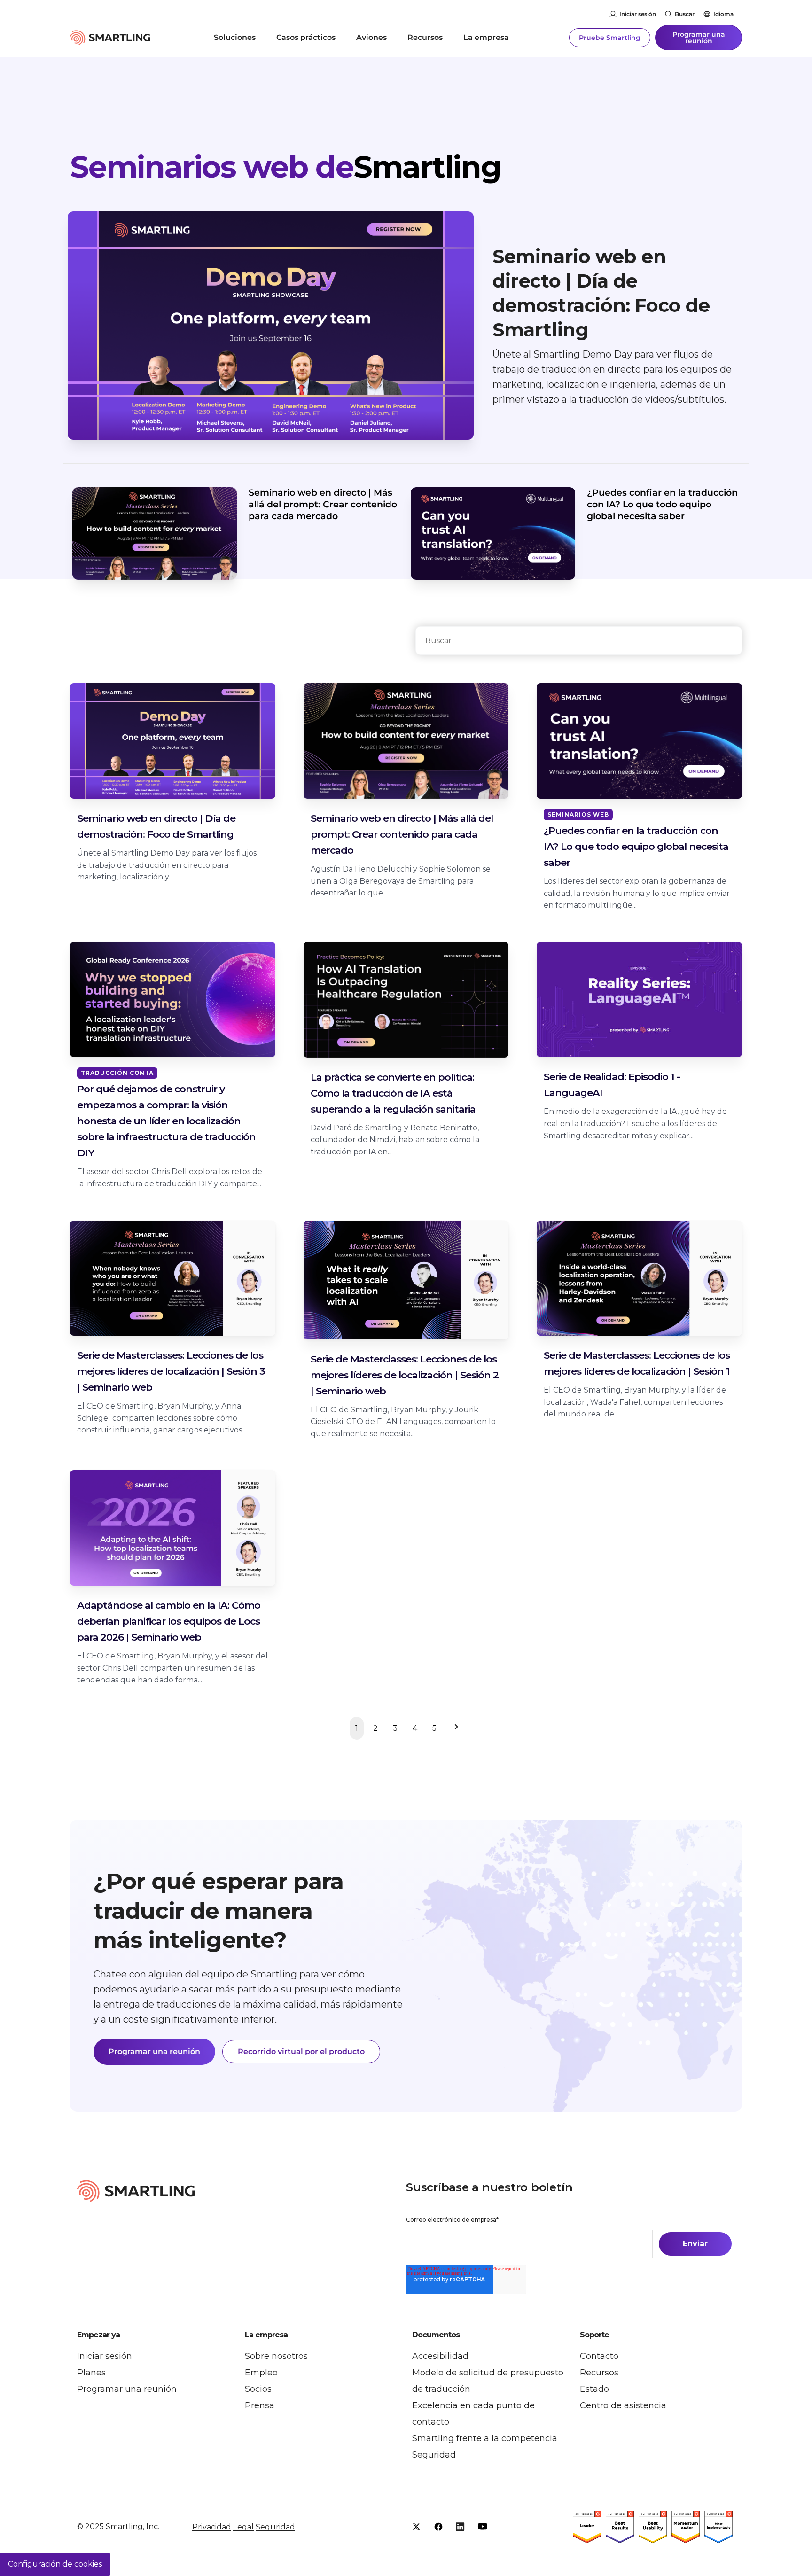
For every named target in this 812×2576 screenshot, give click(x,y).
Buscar (685, 14)
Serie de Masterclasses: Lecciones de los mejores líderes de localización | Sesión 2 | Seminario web (405, 1375)
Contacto (599, 2356)
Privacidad (212, 2527)
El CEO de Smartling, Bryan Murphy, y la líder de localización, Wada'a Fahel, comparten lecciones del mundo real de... (635, 1402)
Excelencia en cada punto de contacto (473, 2414)
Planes (91, 2373)
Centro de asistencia (623, 2405)
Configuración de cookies (55, 2564)
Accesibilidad (440, 2356)
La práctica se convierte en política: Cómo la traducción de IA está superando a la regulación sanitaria (393, 1093)
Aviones (371, 37)
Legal (243, 2527)
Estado (594, 2389)
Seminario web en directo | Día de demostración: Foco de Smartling (601, 293)
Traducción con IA (117, 1073)
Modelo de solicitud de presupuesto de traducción (488, 2381)
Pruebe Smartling (610, 38)
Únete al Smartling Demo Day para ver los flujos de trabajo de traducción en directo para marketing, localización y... (167, 865)
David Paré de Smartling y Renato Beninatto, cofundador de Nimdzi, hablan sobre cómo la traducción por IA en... (395, 1140)
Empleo (261, 2373)
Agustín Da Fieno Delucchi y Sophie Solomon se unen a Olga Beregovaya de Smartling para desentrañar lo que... (401, 881)
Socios (258, 2389)
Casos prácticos (306, 37)
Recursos (425, 37)
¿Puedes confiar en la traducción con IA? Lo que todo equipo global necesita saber (662, 504)
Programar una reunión (699, 38)
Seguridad (434, 2455)
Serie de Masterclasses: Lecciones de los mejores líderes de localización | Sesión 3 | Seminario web (171, 1371)
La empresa (486, 37)
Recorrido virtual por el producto (301, 2051)
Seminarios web (578, 814)
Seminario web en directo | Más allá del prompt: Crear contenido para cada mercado (323, 504)
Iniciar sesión (638, 14)
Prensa (260, 2405)
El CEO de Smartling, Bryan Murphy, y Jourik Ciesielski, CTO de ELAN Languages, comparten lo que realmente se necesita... (403, 1422)
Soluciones (235, 37)
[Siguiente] (454, 1728)
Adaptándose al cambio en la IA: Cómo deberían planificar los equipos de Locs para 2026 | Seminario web (169, 1621)
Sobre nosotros (276, 2356)
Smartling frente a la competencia (485, 2438)
